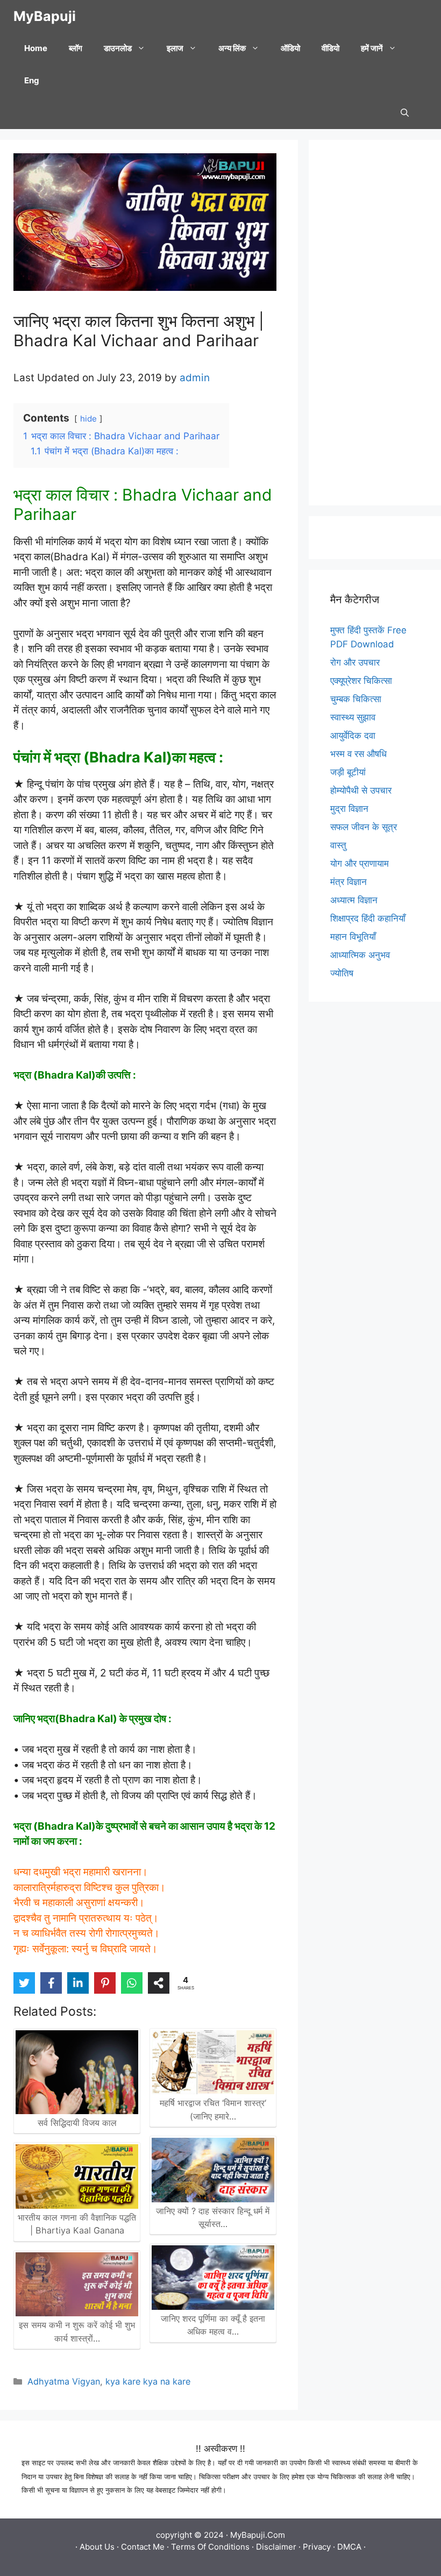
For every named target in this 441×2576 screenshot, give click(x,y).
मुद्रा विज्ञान (349, 809)
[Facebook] (51, 1983)
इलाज (175, 48)
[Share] (159, 1983)
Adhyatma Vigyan (64, 2381)
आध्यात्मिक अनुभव (360, 955)
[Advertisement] (375, 323)
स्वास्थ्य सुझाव (353, 717)
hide (88, 419)
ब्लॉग (76, 48)
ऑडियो (290, 48)
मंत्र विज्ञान (348, 882)
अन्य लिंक (232, 48)
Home (36, 48)
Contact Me (143, 2547)
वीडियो (330, 48)
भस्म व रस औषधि (358, 754)
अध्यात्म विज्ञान (354, 900)
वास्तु (338, 845)
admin (195, 378)
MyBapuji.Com (258, 2535)
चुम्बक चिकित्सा (356, 699)
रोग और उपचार (355, 662)
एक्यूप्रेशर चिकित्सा (361, 681)
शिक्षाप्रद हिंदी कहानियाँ (368, 918)
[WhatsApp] (132, 1983)
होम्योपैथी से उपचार (361, 790)
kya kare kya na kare (148, 2381)
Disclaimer (276, 2547)
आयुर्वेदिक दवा (353, 736)
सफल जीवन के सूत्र (364, 827)
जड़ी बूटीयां (348, 772)
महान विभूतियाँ (353, 937)
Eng (32, 80)
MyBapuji (45, 16)
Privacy (317, 2547)
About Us (97, 2547)
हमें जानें (372, 48)
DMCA (349, 2547)
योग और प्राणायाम (360, 864)
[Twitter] (24, 1983)
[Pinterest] (105, 1983)
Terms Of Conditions (210, 2547)
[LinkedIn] (78, 1983)
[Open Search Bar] (405, 113)
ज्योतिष (342, 973)
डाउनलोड (118, 48)
